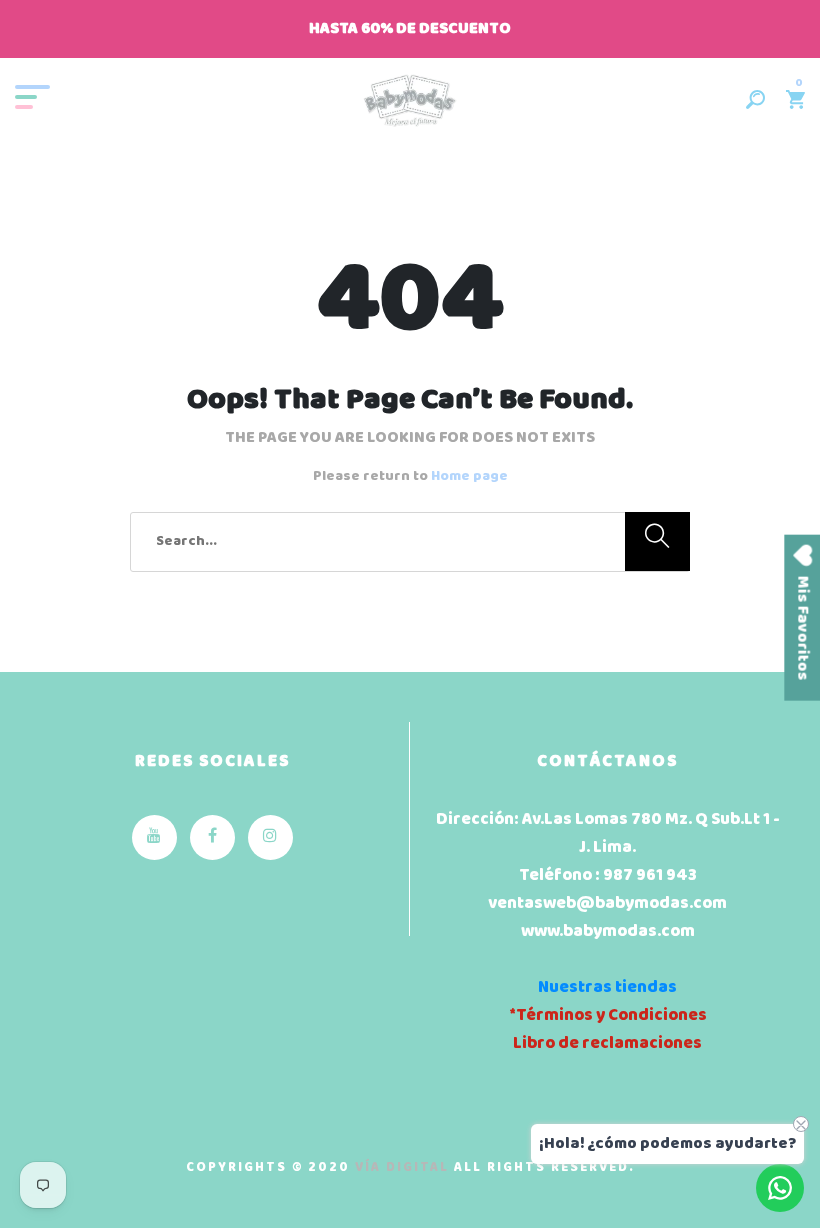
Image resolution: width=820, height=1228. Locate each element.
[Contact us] (780, 1188)
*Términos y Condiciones (608, 1015)
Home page (469, 476)
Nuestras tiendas (607, 987)
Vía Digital (402, 1167)
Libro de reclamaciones (607, 1043)
